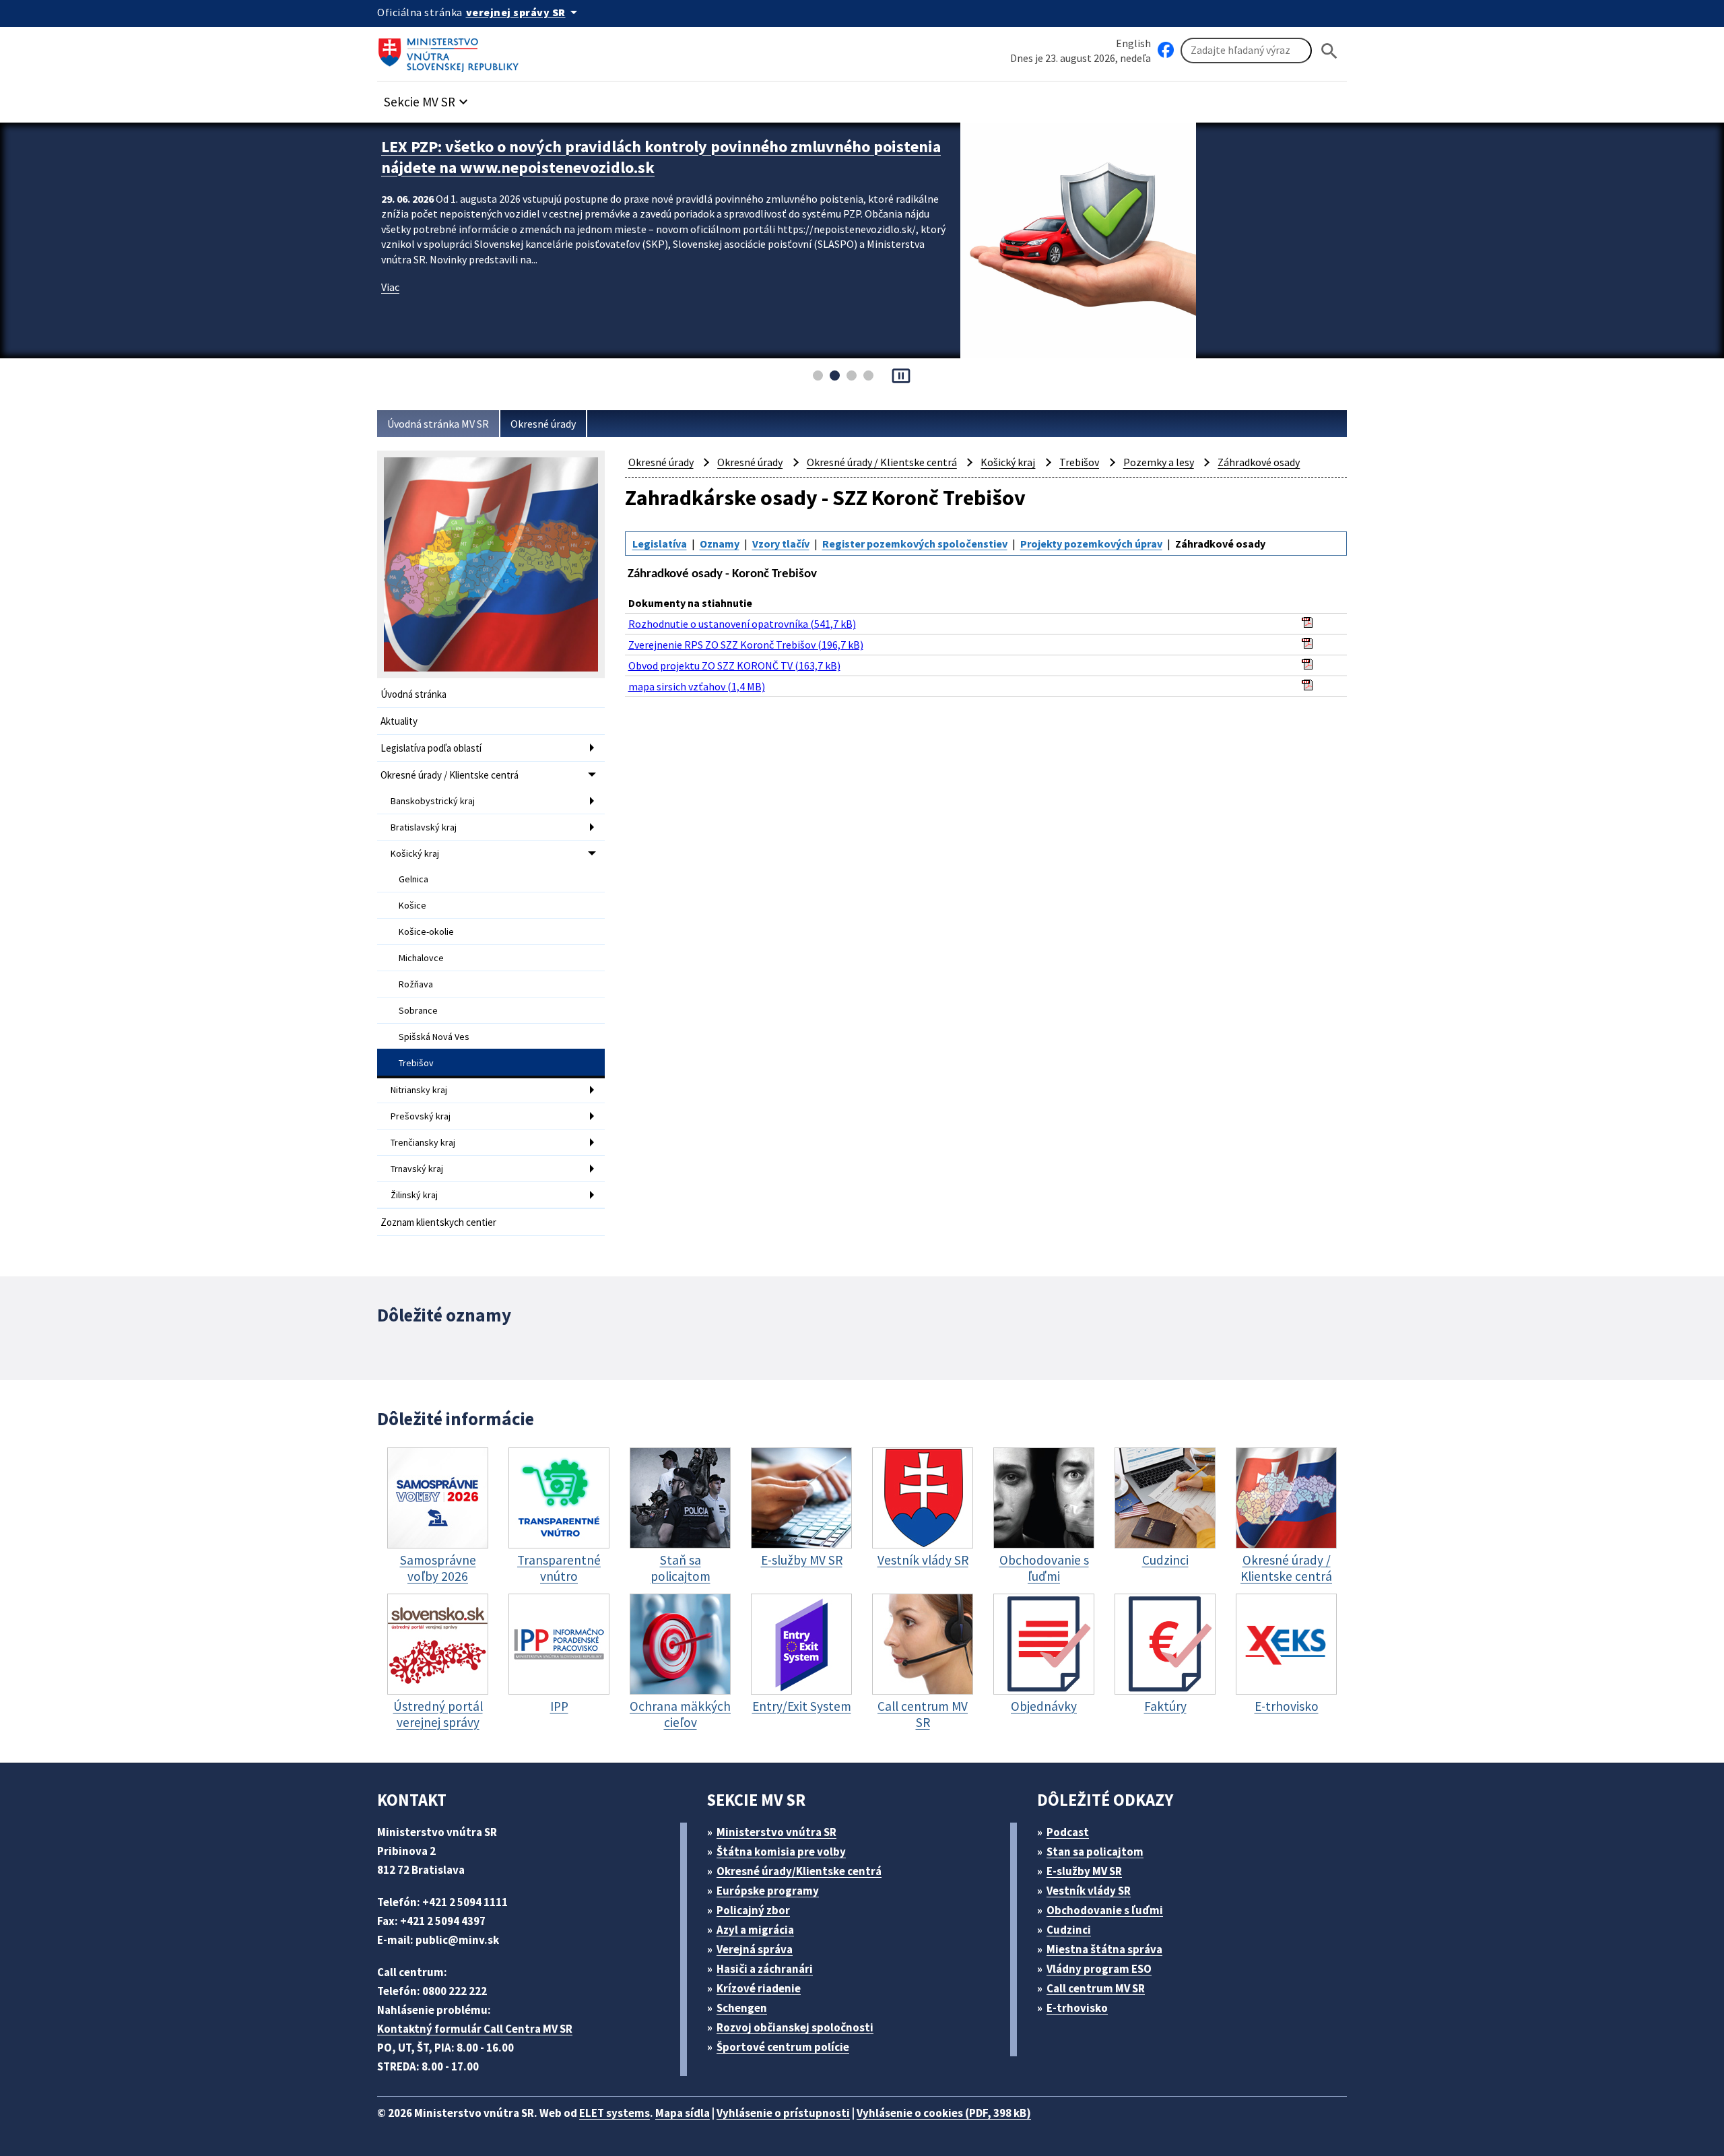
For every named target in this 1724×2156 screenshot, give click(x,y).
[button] (428, 98)
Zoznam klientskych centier (438, 1222)
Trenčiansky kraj (423, 1142)
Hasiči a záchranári (765, 1969)
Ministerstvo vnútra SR (776, 1832)
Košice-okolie (426, 932)
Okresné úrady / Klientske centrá (450, 775)
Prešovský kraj (421, 1116)
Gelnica (413, 879)
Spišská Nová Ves (434, 1037)
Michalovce (421, 958)
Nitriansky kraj (419, 1090)
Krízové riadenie (759, 1988)
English (1133, 43)
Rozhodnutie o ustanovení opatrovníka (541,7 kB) (742, 624)
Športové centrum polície (783, 2047)
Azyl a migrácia (755, 1930)
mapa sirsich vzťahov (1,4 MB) (697, 686)
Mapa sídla (683, 2113)
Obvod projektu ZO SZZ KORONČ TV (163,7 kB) (734, 665)
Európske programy (768, 1891)
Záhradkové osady (1259, 462)
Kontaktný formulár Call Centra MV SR (475, 2029)
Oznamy (720, 544)
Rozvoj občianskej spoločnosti (795, 2027)
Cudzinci (1069, 1930)
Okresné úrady (543, 424)
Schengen (742, 2008)
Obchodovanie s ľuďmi (1105, 1910)
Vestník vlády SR (1089, 1891)
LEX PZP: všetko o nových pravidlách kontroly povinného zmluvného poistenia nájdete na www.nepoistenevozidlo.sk (661, 157)
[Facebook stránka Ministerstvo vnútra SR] (1166, 51)
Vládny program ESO (1099, 1969)
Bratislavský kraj (424, 827)
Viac (390, 287)
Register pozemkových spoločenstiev (915, 544)
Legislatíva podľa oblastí (431, 748)
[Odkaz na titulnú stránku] (451, 51)
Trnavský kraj (417, 1169)
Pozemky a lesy (1159, 462)
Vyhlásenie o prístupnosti (783, 2113)
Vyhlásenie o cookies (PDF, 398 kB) (944, 2113)
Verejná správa (755, 1949)
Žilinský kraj (414, 1195)
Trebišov (416, 1063)
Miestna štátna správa (1104, 1949)
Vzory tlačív (781, 544)
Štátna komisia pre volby (781, 1852)
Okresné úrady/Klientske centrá (799, 1871)
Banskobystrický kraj (433, 801)
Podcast (1068, 1832)
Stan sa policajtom (1095, 1852)
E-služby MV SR (1084, 1871)
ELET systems (615, 2113)
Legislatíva (660, 544)
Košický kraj (415, 853)
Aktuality (399, 721)
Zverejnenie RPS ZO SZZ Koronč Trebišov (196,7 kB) (746, 645)
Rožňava (416, 984)
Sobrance (418, 1010)
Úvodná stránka (413, 694)
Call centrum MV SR (1096, 1988)
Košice (412, 905)
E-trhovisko (1077, 2008)
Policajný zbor (753, 1910)
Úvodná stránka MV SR (438, 424)
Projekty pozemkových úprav (1091, 544)
